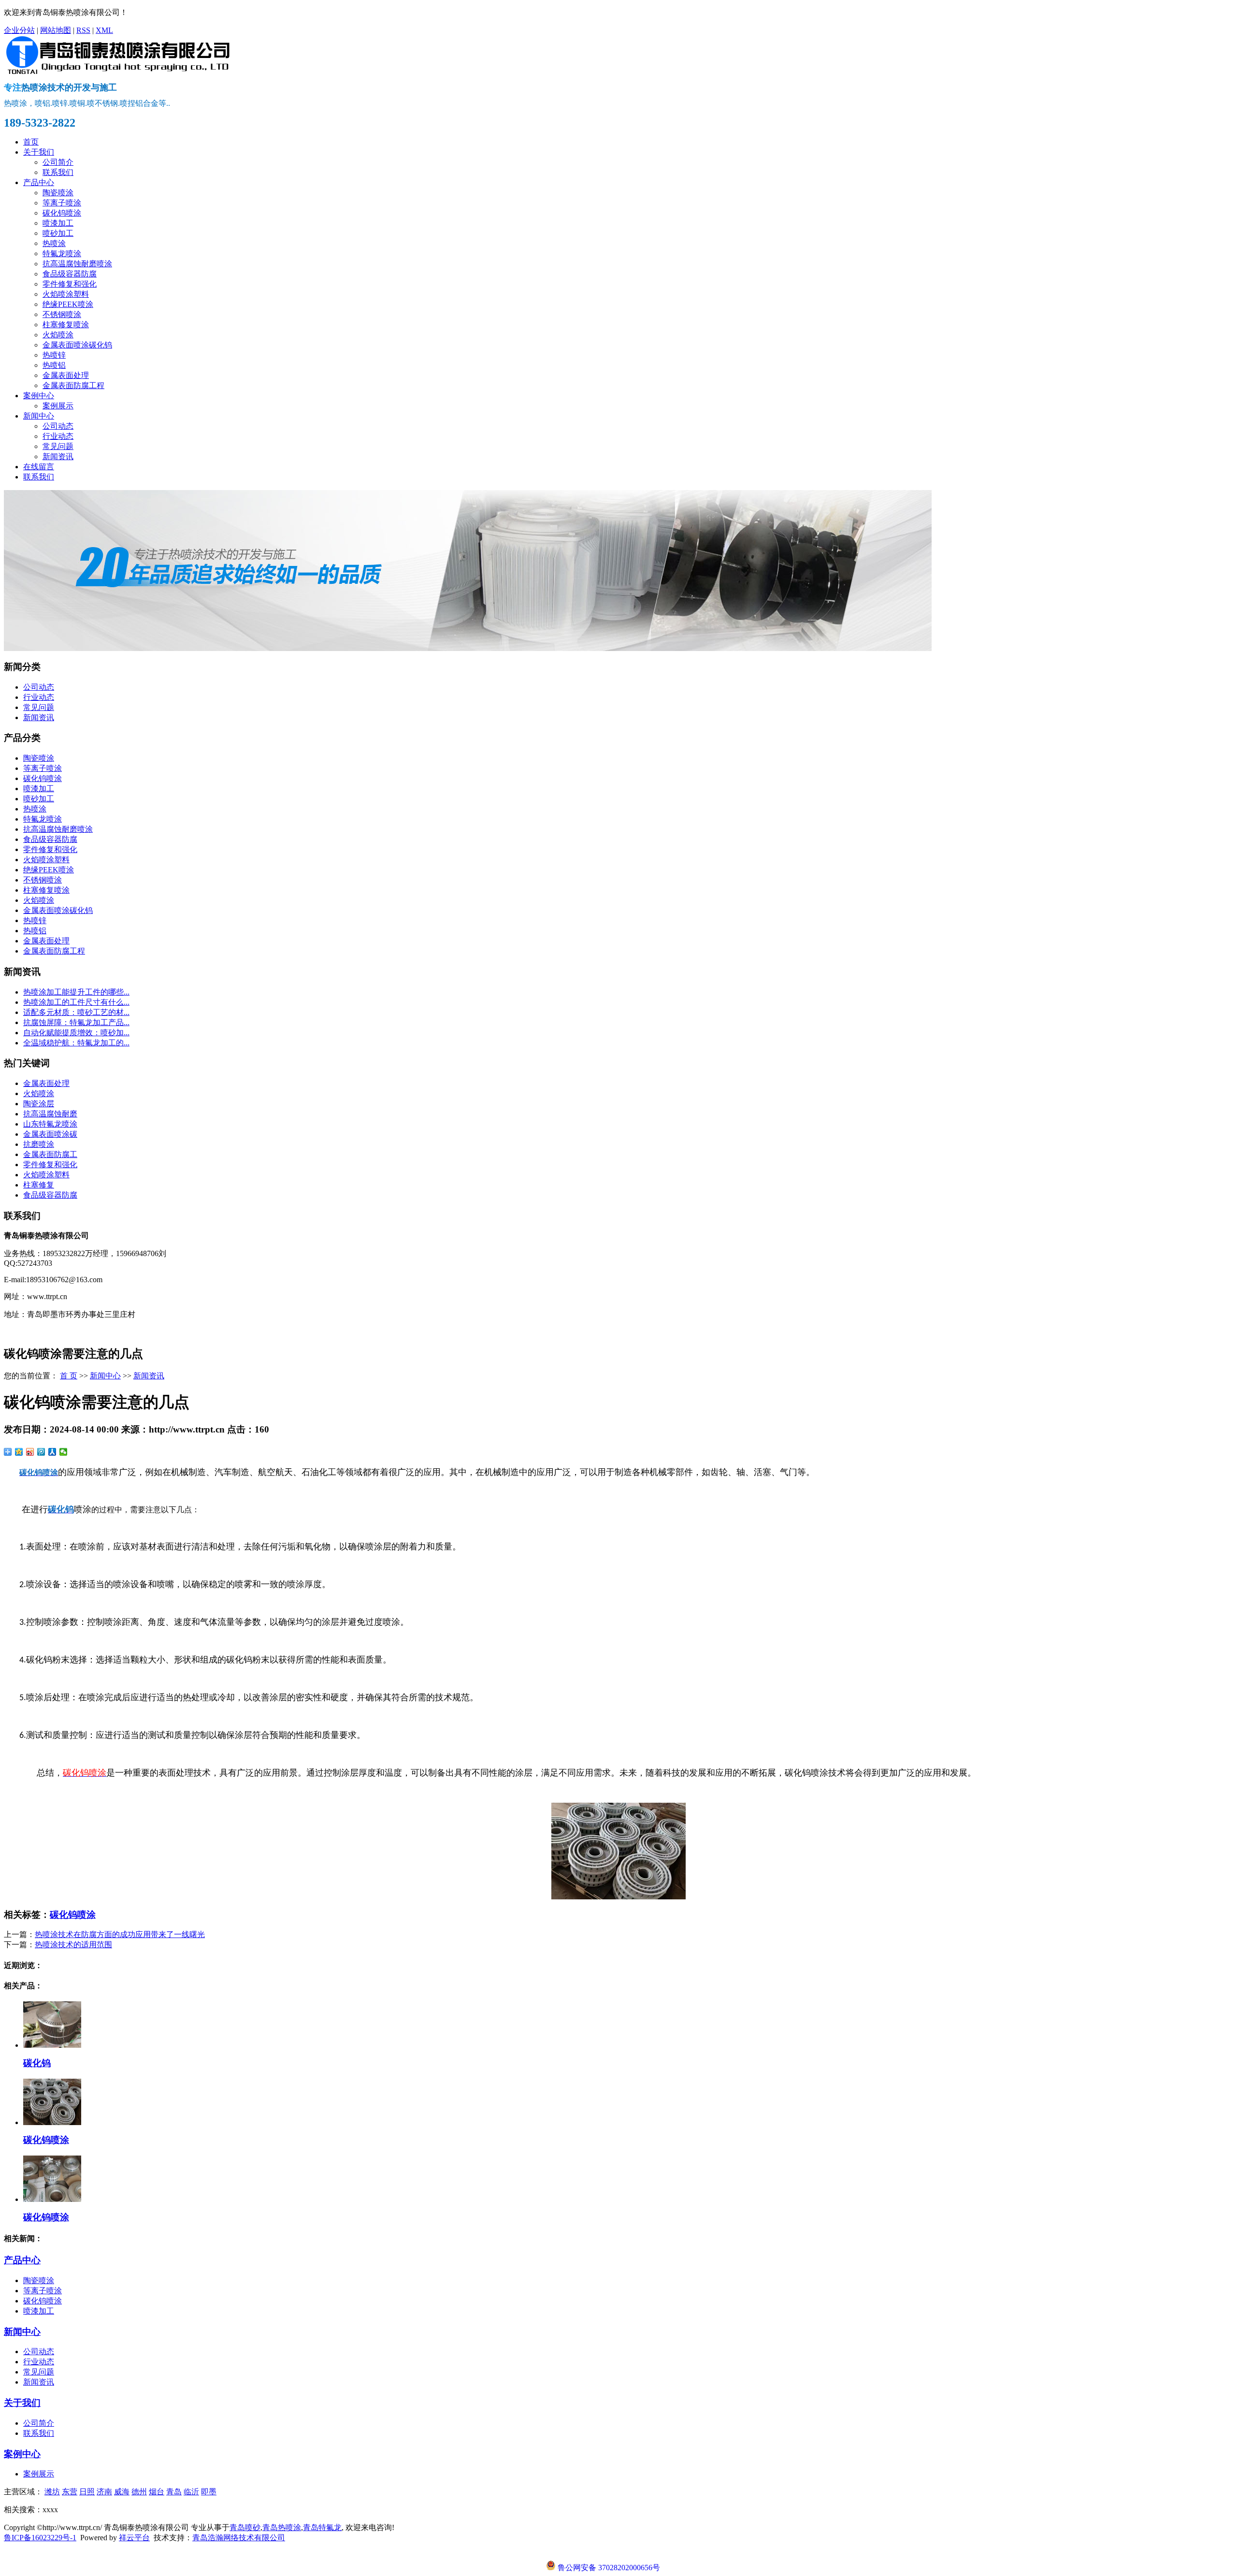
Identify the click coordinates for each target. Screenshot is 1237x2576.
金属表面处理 (66, 375)
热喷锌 (54, 355)
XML (104, 30)
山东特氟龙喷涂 (50, 1124)
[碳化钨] (52, 2045)
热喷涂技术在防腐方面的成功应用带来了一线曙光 (120, 1934)
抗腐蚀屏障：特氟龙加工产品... (76, 1022)
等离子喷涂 (62, 203)
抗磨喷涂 (39, 1144)
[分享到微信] (64, 1452)
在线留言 (39, 467)
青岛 (174, 2492)
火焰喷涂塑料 (66, 294)
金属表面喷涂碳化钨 (77, 345)
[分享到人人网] (52, 1452)
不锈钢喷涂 (62, 314)
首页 (31, 142)
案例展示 (58, 406)
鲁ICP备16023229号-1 (40, 2538)
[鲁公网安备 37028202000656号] (603, 2558)
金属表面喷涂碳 (50, 1134)
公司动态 (58, 426)
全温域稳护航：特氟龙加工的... (76, 1043)
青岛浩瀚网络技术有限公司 (239, 2538)
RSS (83, 30)
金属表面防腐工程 (73, 385)
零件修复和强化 (70, 284)
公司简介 (58, 162)
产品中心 (39, 182)
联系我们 (58, 172)
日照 (87, 2492)
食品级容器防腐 (70, 274)
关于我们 (39, 152)
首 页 (69, 1376)
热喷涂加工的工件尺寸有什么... (76, 1002)
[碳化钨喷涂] (52, 2122)
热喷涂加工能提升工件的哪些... (76, 992)
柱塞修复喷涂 (66, 325)
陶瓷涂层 (39, 1104)
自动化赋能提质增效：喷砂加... (76, 1033)
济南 (104, 2492)
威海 (122, 2492)
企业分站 (19, 30)
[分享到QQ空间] (19, 1452)
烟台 (157, 2492)
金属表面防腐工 (50, 1154)
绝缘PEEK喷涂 (68, 304)
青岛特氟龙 (322, 2527)
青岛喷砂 (245, 2527)
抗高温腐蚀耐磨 (50, 1114)
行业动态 (58, 436)
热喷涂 (54, 243)
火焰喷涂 (58, 335)
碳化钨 (37, 2063)
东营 (70, 2492)
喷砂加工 (58, 233)
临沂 (191, 2492)
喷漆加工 (58, 223)
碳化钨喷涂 (62, 213)
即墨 (209, 2492)
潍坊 (52, 2492)
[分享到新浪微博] (30, 1452)
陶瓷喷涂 (58, 193)
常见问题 (58, 446)
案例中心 (39, 396)
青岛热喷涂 (282, 2527)
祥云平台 (134, 2538)
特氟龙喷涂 (62, 253)
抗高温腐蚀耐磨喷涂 (77, 264)
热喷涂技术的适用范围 (73, 1945)
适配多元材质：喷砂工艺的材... (76, 1012)
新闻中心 (39, 416)
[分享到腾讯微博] (41, 1452)
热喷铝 (54, 365)
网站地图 (56, 30)
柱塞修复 (39, 1185)
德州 (139, 2492)
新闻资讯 (58, 456)
